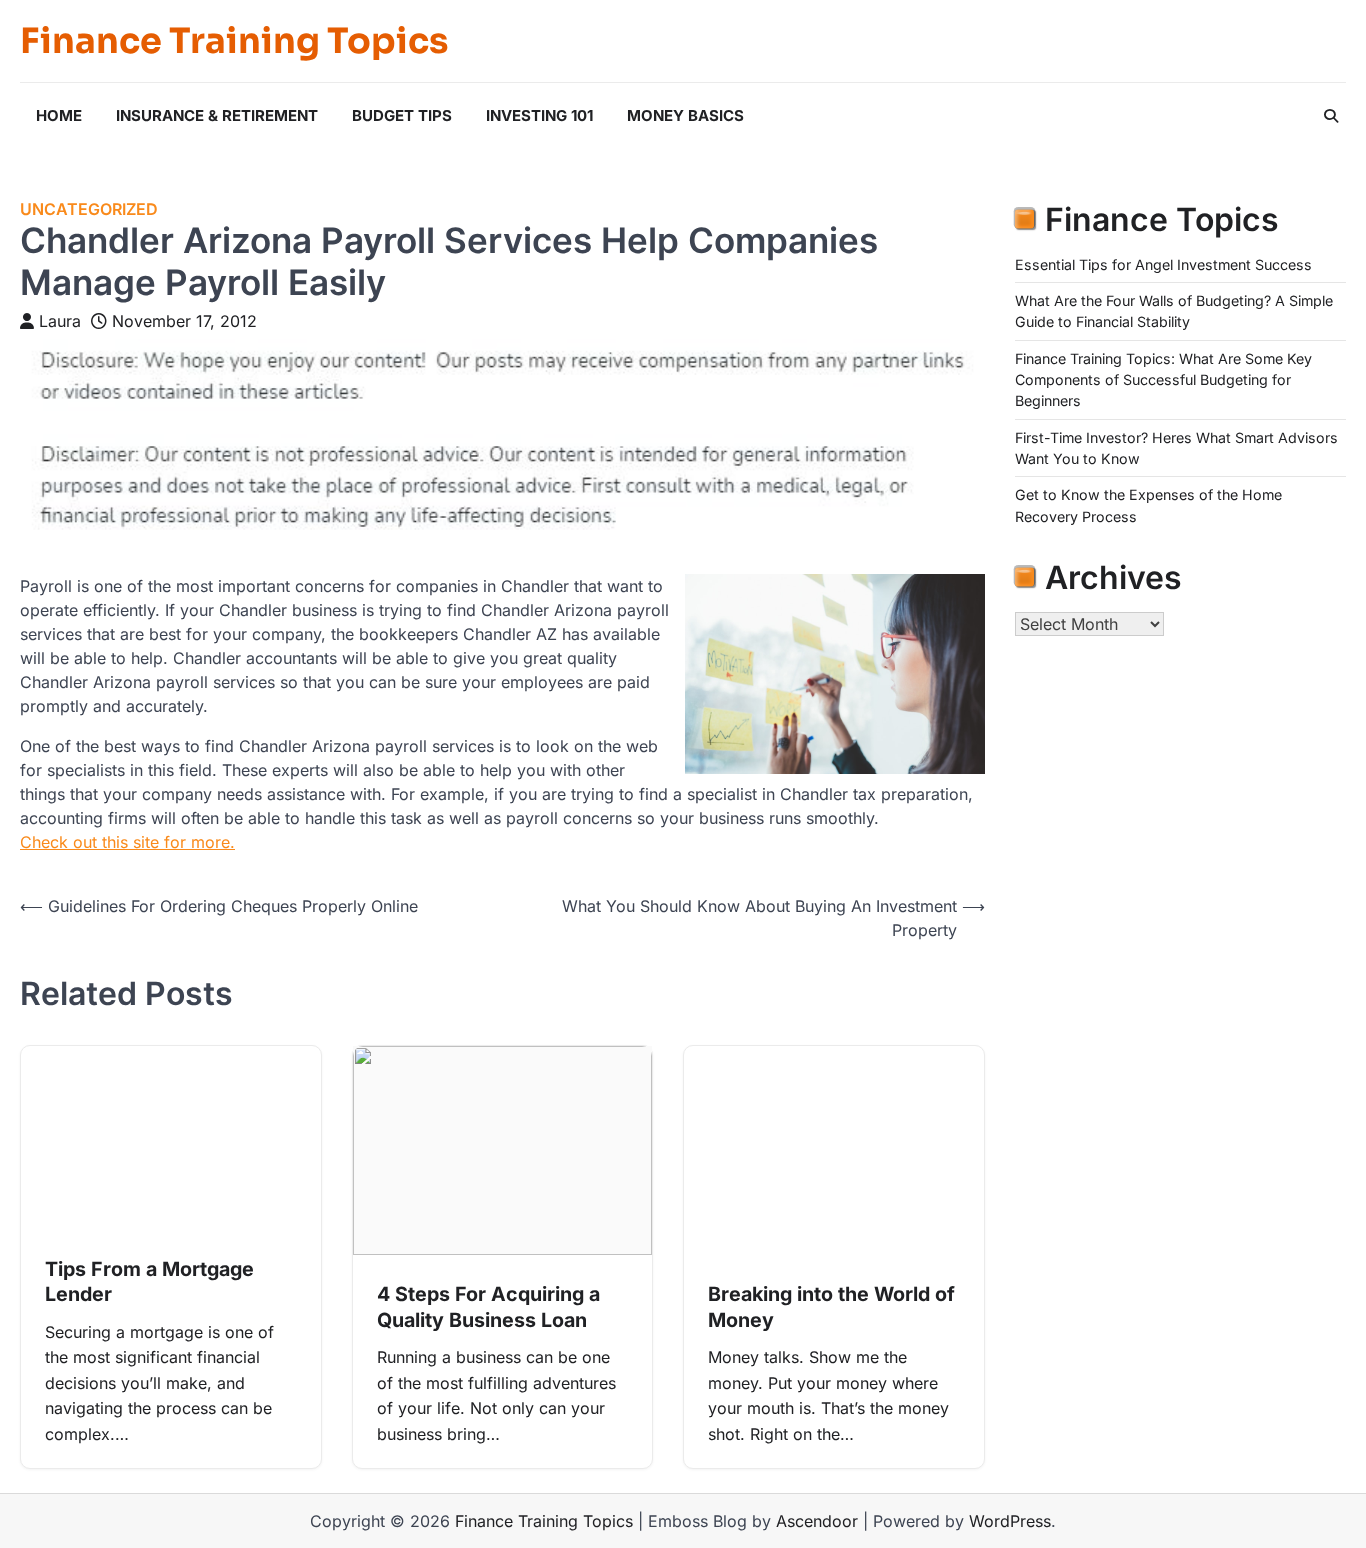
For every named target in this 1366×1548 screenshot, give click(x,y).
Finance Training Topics (234, 41)
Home (59, 115)
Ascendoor (817, 1521)
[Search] (1331, 116)
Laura (60, 321)
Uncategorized (89, 209)
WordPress (1010, 1521)
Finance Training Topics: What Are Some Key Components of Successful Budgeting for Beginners (1163, 380)
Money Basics (685, 115)
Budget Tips (402, 115)
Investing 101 (539, 115)
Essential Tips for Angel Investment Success (1163, 264)
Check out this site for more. (127, 842)
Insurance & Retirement (217, 115)
